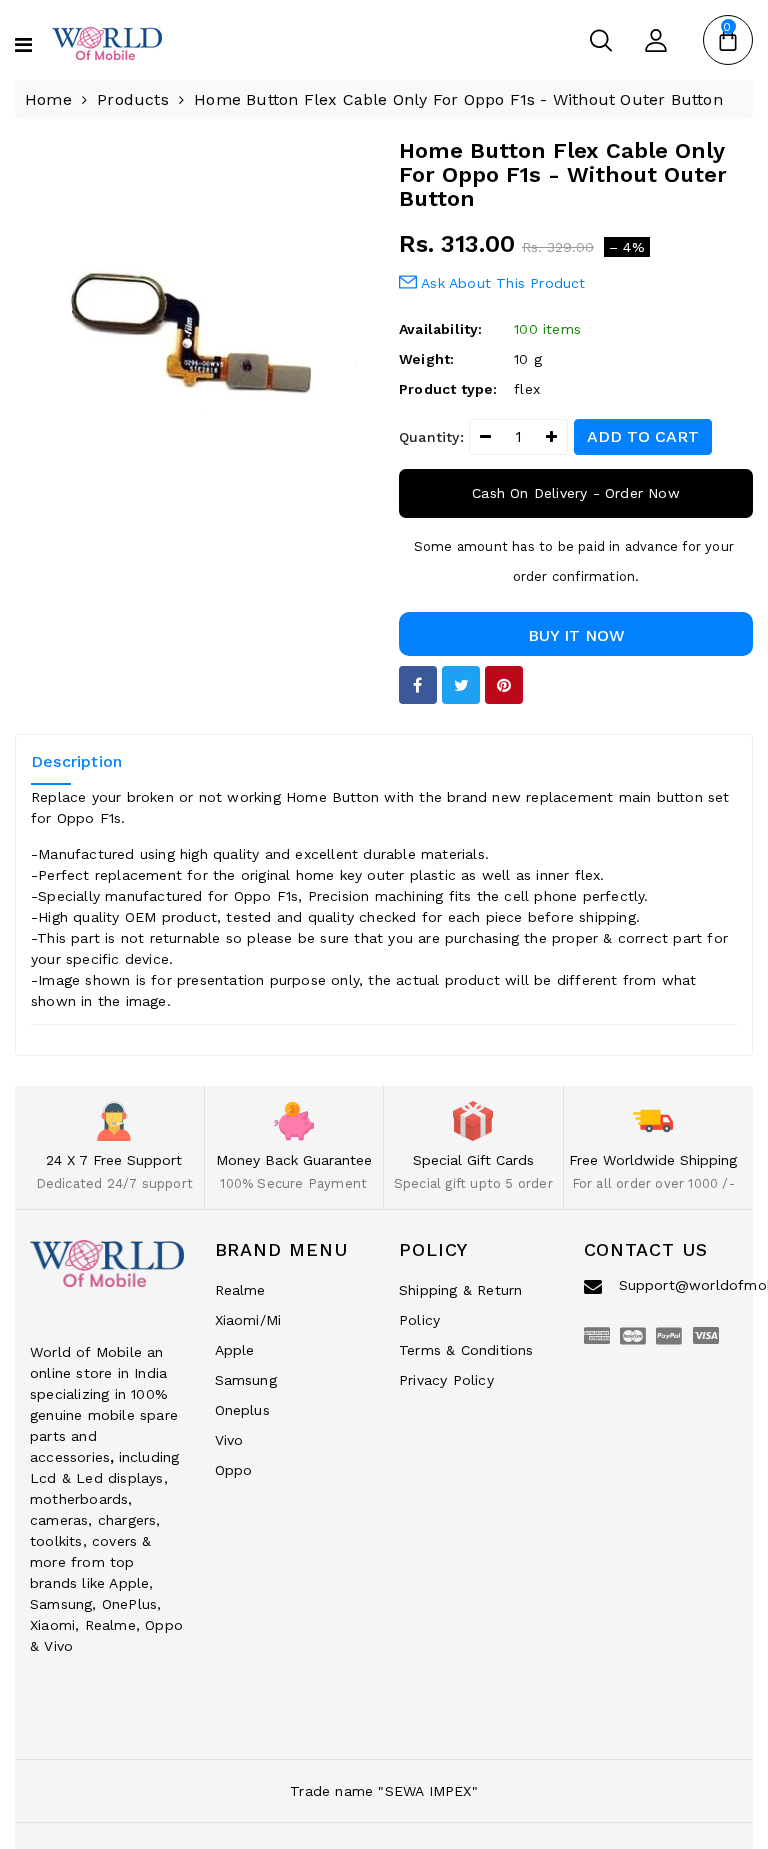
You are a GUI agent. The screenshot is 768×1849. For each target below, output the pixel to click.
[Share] (418, 685)
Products (133, 99)
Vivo (229, 1440)
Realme (240, 1290)
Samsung (246, 1380)
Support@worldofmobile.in (679, 1285)
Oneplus (242, 1410)
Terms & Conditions (466, 1350)
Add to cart (643, 436)
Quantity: (431, 437)
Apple (235, 1350)
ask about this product (501, 283)
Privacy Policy (446, 1380)
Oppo (234, 1470)
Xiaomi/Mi (248, 1320)
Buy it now (576, 635)
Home (48, 99)
